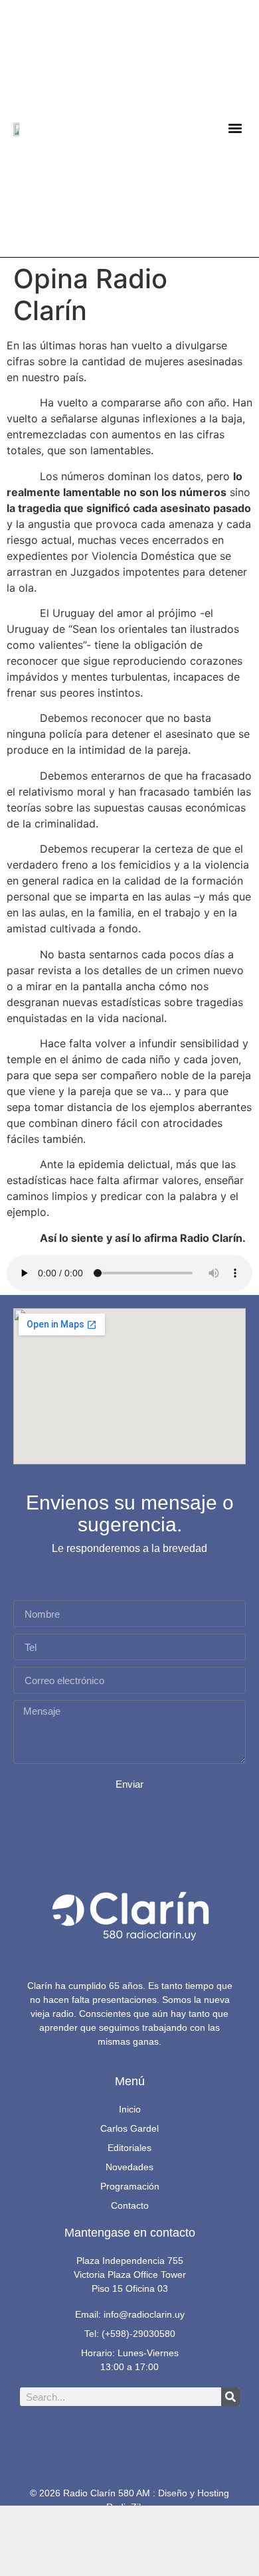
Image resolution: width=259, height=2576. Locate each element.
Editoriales (129, 2148)
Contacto (130, 2205)
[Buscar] (230, 2397)
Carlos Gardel (129, 2128)
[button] (235, 129)
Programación (130, 2186)
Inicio (130, 2109)
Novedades (129, 2167)
